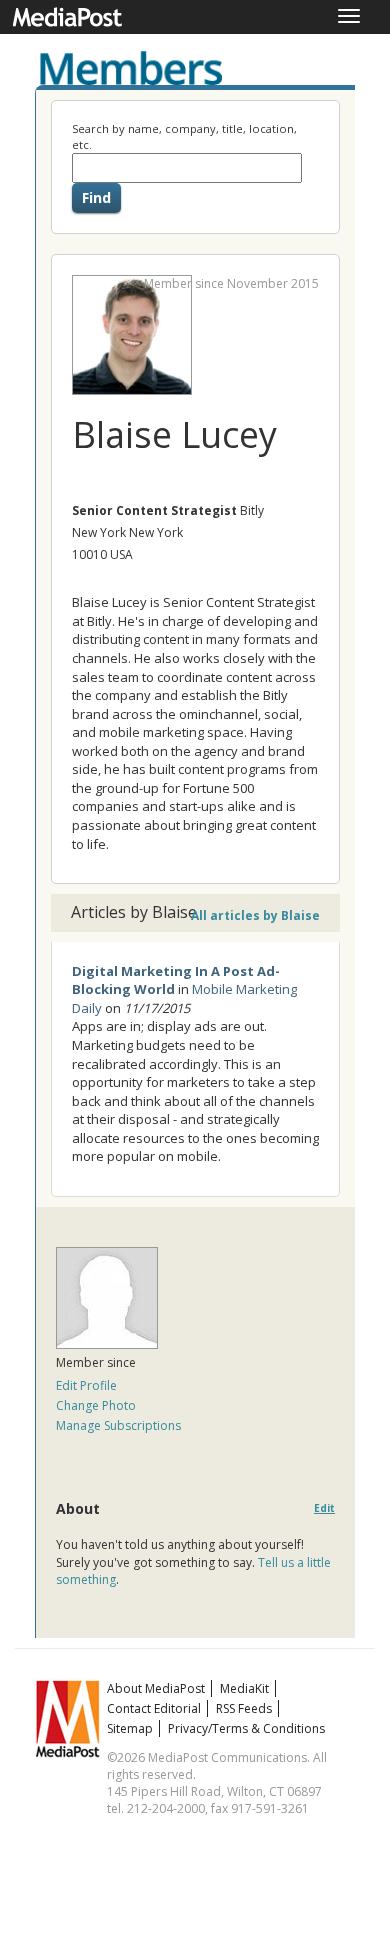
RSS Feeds (244, 1708)
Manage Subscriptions (118, 1425)
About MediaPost (156, 1688)
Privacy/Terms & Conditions (246, 1728)
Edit (324, 1508)
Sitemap (130, 1728)
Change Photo (96, 1405)
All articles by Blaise (255, 915)
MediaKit (244, 1688)
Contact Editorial (154, 1708)
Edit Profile (86, 1385)
